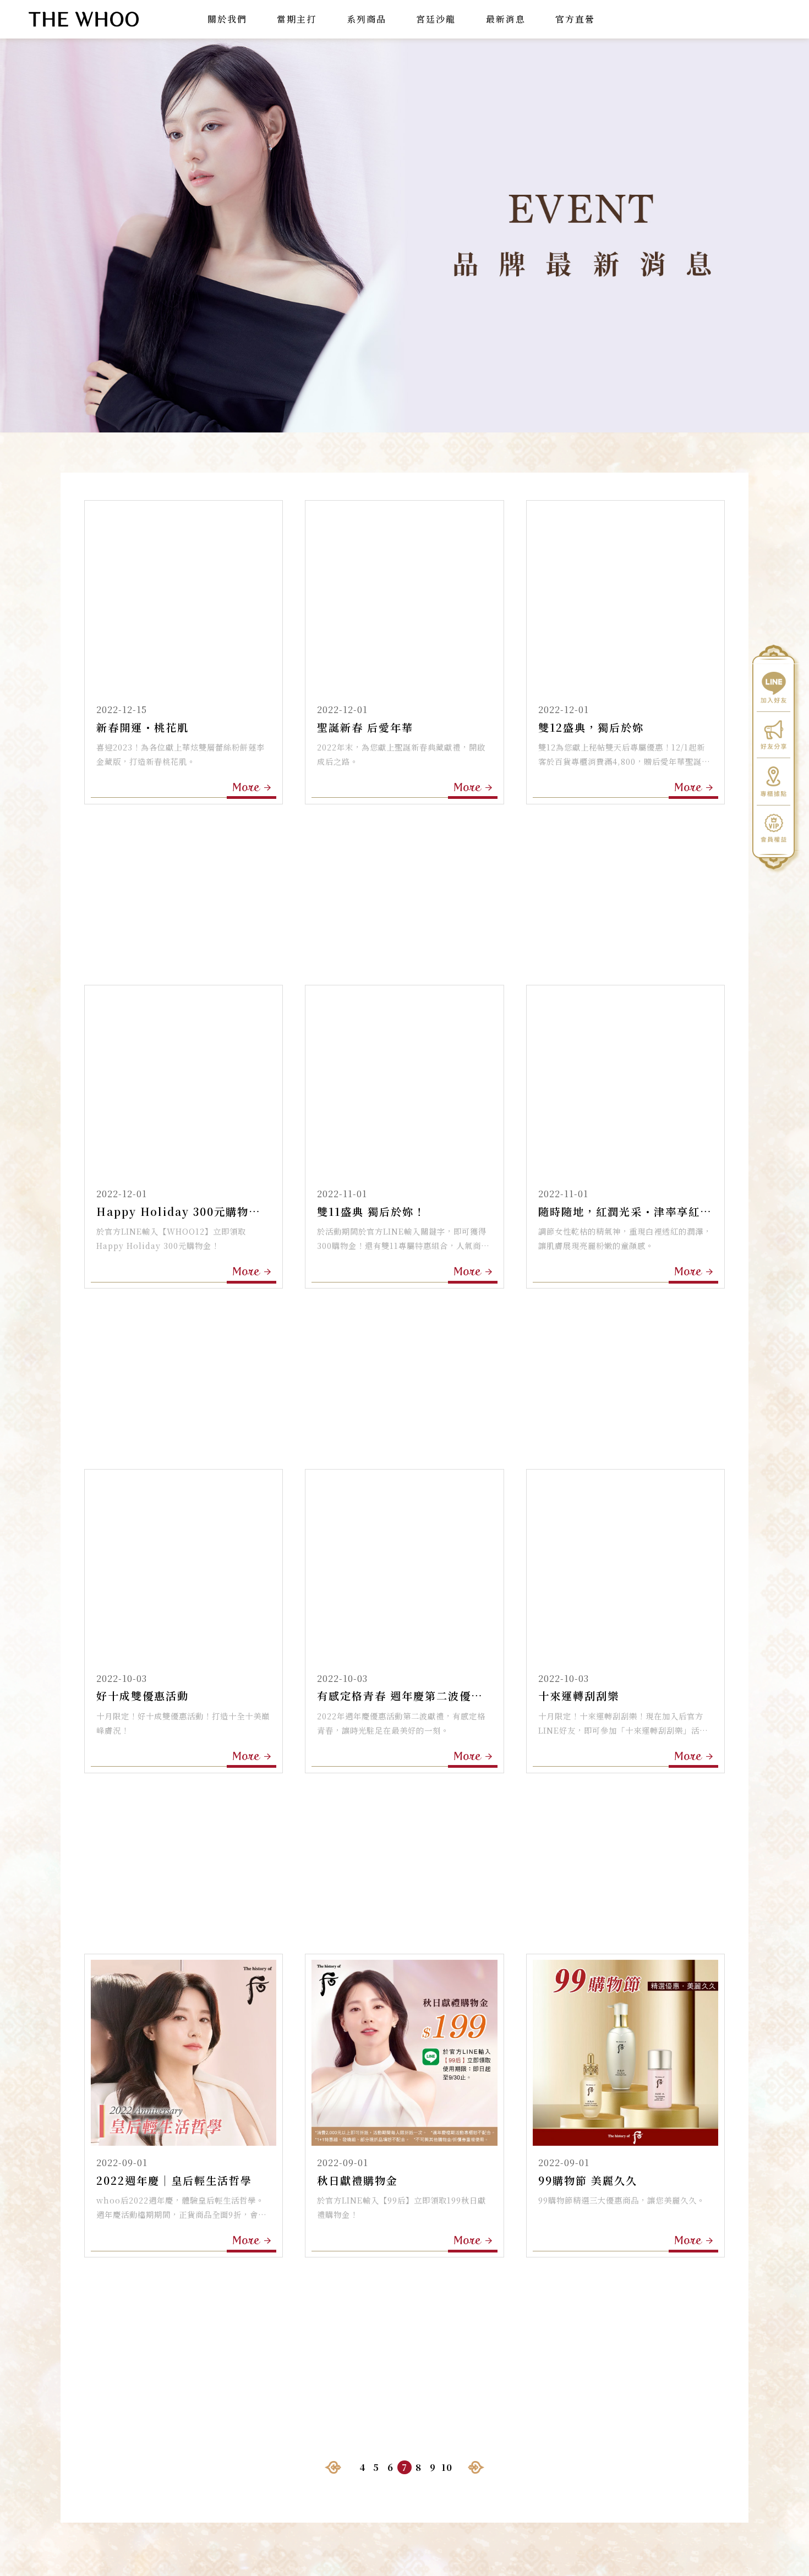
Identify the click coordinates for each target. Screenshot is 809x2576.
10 (447, 2467)
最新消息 (506, 19)
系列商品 (367, 19)
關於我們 (227, 19)
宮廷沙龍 (436, 19)
